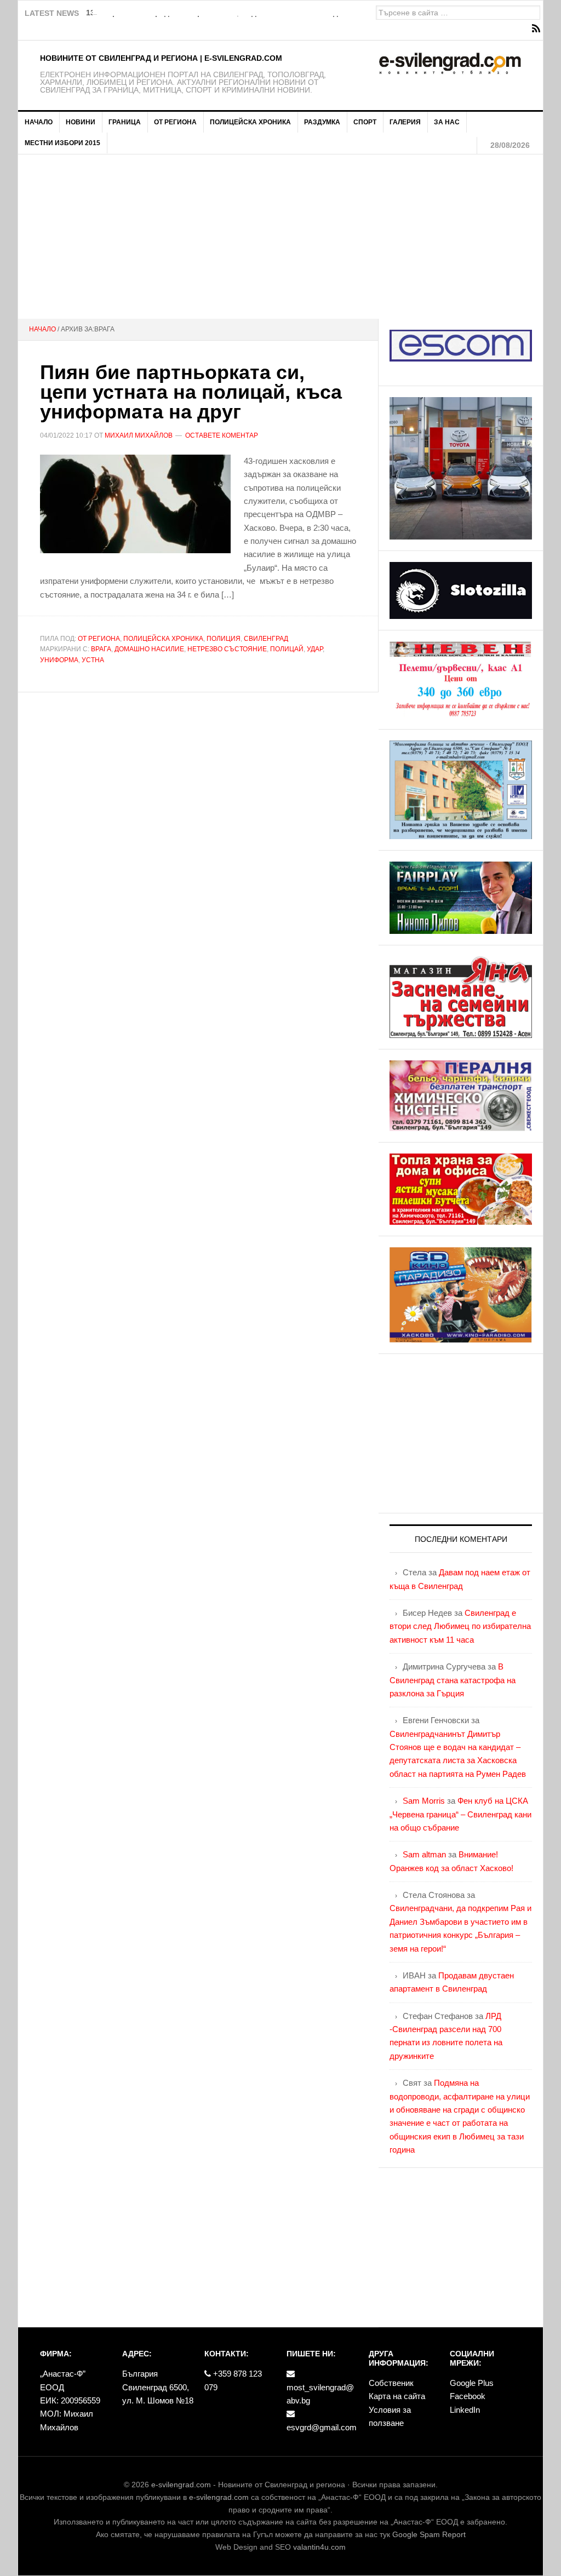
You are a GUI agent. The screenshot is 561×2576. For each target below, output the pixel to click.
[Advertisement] (280, 237)
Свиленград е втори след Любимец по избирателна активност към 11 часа (460, 1626)
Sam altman (424, 1854)
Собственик (391, 2383)
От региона (99, 639)
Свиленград (266, 639)
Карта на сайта (397, 2396)
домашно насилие (149, 649)
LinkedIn (465, 2410)
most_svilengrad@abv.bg (320, 2394)
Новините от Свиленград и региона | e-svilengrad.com (161, 58)
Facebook (468, 2396)
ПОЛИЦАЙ (287, 649)
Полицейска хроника (163, 639)
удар (315, 649)
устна (93, 660)
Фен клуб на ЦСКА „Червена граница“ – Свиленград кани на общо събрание (460, 1814)
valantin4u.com (319, 2547)
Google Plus (472, 2383)
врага (101, 649)
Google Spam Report (429, 2534)
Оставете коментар (222, 435)
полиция (224, 639)
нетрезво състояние (227, 649)
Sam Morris (424, 1801)
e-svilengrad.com (181, 2485)
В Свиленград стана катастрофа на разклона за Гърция (453, 1680)
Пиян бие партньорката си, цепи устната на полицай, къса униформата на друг (191, 392)
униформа (59, 660)
